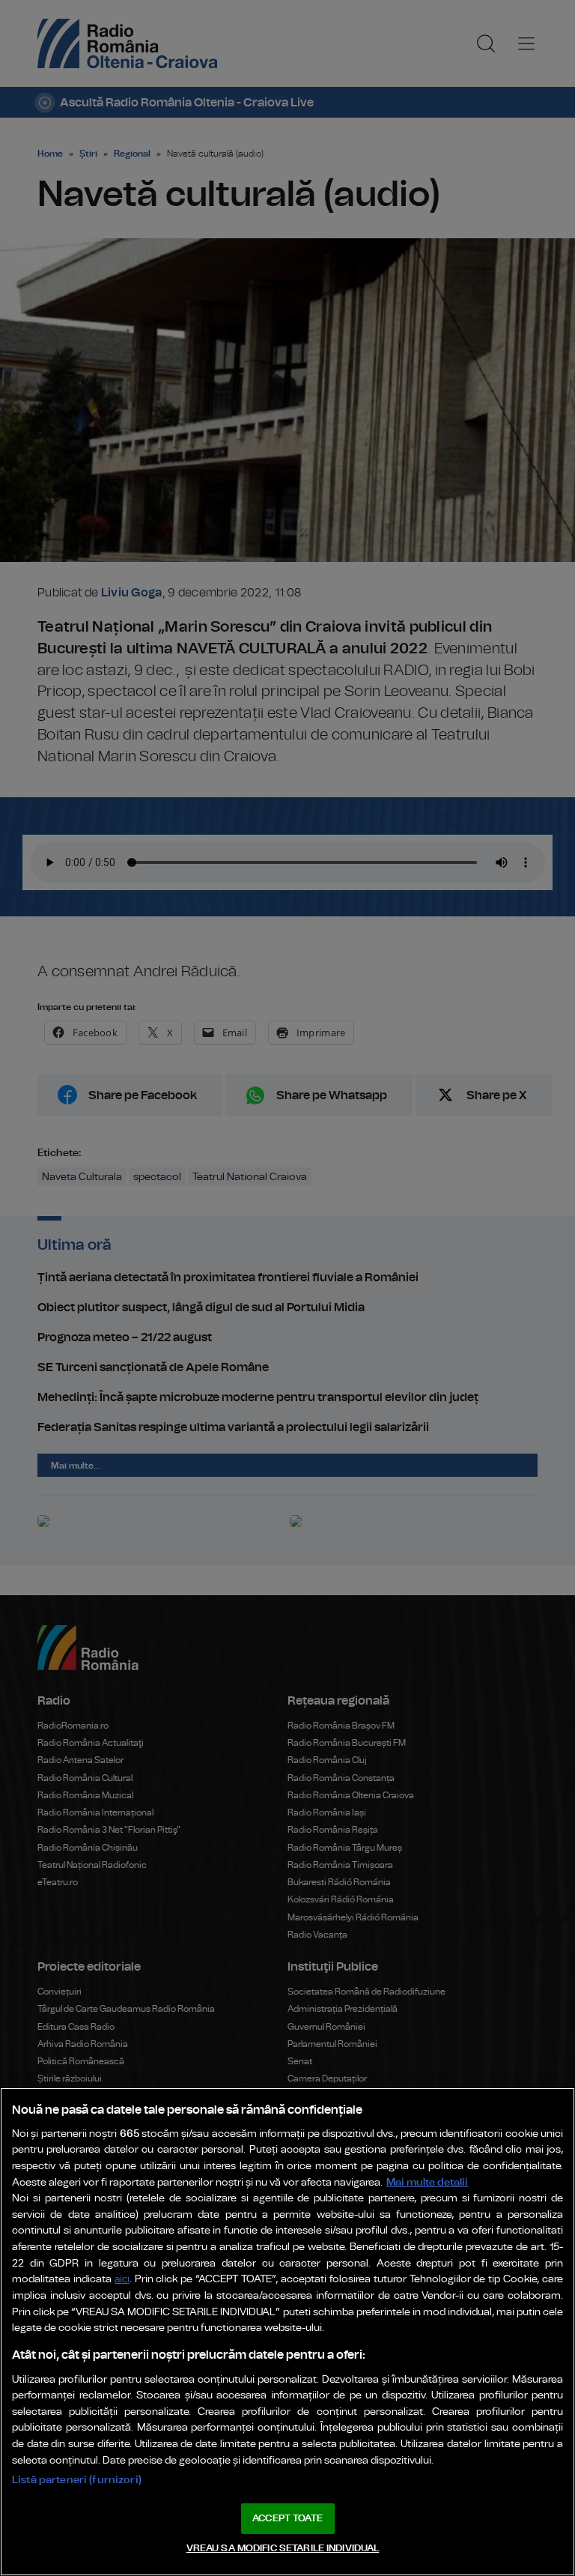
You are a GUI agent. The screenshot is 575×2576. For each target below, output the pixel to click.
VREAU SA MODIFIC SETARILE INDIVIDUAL (283, 2549)
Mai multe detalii (427, 2182)
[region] (287, 2332)
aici (122, 2280)
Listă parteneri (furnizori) (77, 2480)
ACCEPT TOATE (287, 2519)
